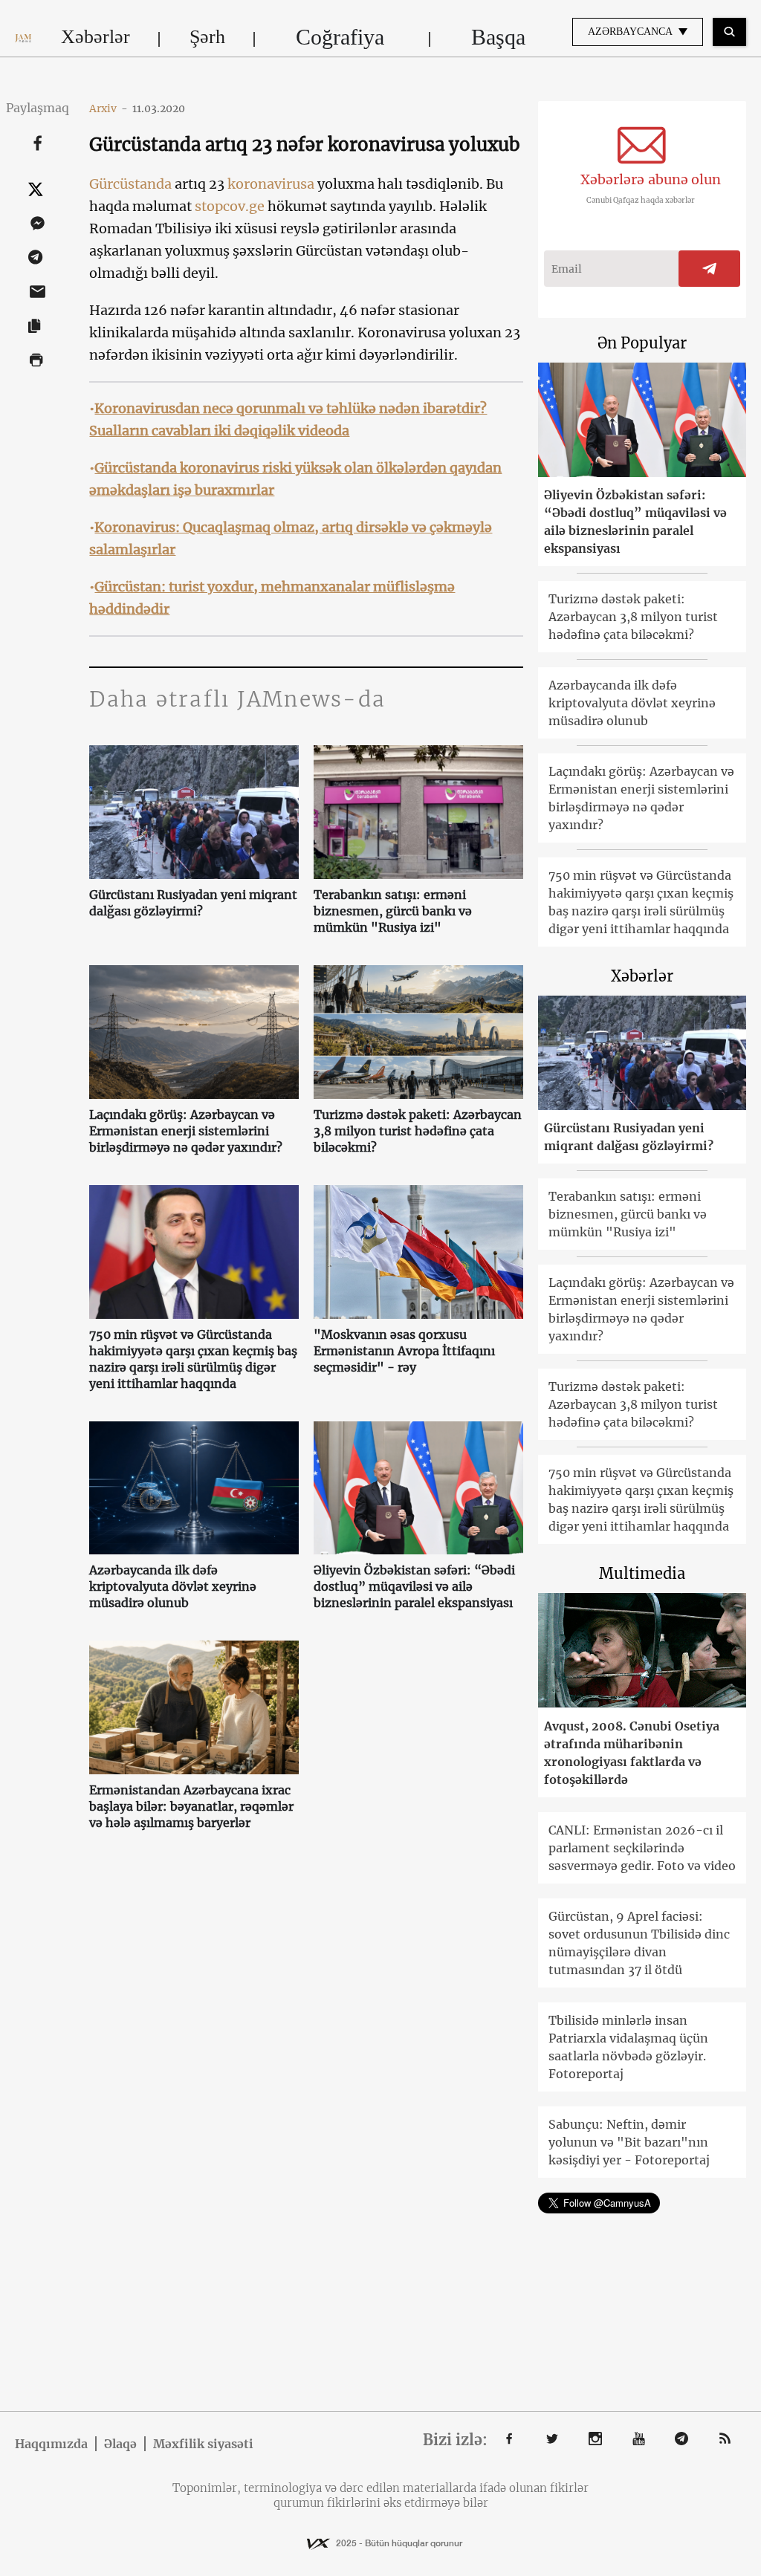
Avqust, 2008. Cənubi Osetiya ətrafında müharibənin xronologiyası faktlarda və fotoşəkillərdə (632, 1753)
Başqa (498, 37)
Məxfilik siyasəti (203, 2444)
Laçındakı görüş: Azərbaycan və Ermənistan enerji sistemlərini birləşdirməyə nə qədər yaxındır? (186, 1131)
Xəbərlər (95, 37)
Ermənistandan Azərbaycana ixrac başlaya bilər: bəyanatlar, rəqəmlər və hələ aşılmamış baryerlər (191, 1806)
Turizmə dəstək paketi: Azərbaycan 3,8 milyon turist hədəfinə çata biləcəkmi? (418, 1131)
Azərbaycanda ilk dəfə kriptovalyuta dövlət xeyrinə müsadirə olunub (173, 1586)
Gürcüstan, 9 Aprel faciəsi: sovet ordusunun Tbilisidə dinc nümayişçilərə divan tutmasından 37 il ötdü (639, 1943)
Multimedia (642, 1573)
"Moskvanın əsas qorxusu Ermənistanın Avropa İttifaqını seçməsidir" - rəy (404, 1351)
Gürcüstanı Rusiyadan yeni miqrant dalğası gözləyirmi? (193, 903)
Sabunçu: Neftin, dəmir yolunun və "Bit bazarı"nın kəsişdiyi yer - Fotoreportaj (629, 2142)
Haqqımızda (51, 2444)
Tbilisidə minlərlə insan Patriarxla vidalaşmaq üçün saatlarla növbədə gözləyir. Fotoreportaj (628, 2047)
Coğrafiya (340, 37)
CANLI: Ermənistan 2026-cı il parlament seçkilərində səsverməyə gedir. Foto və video (642, 1848)
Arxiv (109, 108)
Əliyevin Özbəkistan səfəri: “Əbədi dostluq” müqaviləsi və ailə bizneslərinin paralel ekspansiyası (414, 1586)
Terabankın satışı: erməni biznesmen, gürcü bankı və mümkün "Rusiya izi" (393, 911)
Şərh (207, 37)
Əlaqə (120, 2444)
